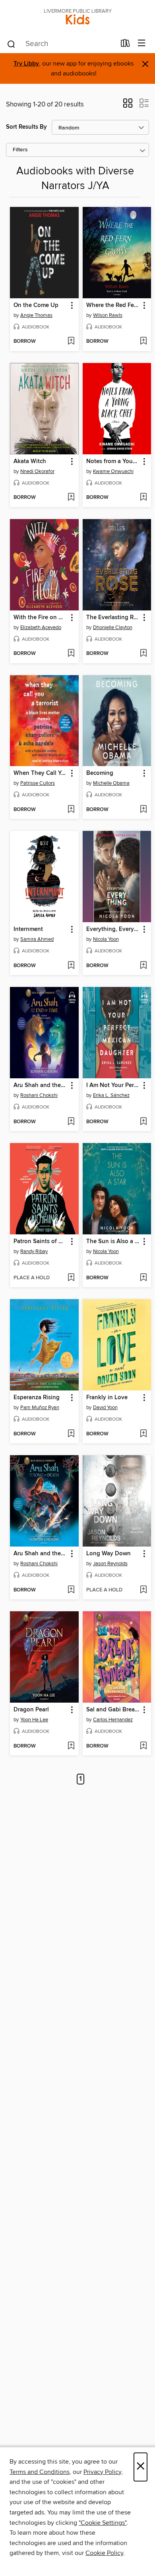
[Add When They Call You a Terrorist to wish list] (71, 810)
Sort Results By (26, 127)
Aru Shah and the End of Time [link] (41, 1085)
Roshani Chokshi (39, 1095)
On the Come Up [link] (36, 305)
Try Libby (26, 64)
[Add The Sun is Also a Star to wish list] (143, 1278)
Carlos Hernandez (113, 1720)
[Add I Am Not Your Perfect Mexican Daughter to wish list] (143, 1122)
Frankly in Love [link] (107, 1398)
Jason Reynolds (110, 1564)
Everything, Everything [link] (113, 929)
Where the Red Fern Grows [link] (113, 305)
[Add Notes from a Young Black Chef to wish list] (143, 498)
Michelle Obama (111, 783)
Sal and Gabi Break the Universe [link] (113, 1710)
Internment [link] (28, 929)
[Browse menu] (142, 43)
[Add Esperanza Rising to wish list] (71, 1434)
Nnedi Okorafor (37, 471)
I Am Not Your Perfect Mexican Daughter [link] (113, 1085)
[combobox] (61, 44)
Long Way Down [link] (108, 1554)
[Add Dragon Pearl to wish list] (71, 1746)
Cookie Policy (104, 2553)
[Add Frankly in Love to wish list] (143, 1434)
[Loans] (125, 45)
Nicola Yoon (106, 939)
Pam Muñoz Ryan (40, 1408)
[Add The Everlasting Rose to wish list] (143, 654)
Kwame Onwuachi (113, 471)
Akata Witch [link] (30, 462)
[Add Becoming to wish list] (143, 810)
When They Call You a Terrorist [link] (41, 773)
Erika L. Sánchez (111, 1095)
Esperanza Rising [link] (37, 1398)
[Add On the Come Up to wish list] (71, 342)
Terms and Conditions (40, 2472)
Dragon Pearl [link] (31, 1710)
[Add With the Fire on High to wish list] (71, 654)
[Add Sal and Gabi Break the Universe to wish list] (143, 1746)
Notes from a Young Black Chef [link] (113, 462)
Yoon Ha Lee (34, 1720)
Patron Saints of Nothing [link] (41, 1242)
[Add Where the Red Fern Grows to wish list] (143, 342)
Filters (20, 150)
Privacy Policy (102, 2472)
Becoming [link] (100, 773)
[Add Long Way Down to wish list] (143, 1590)
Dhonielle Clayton (113, 628)
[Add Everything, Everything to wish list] (143, 966)
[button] (128, 106)
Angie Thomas (36, 315)
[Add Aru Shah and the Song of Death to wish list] (71, 1590)
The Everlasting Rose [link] (113, 618)
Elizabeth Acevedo (41, 628)
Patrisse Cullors (38, 783)
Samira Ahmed (37, 939)
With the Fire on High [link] (41, 618)
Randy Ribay (34, 1251)
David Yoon (105, 1408)
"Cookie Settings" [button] (103, 2523)
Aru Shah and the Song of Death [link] (41, 1554)
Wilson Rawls (108, 315)
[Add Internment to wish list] (71, 966)
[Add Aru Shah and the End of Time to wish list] (71, 1122)
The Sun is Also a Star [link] (113, 1242)
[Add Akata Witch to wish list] (71, 498)
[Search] (11, 44)
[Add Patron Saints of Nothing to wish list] (71, 1278)
